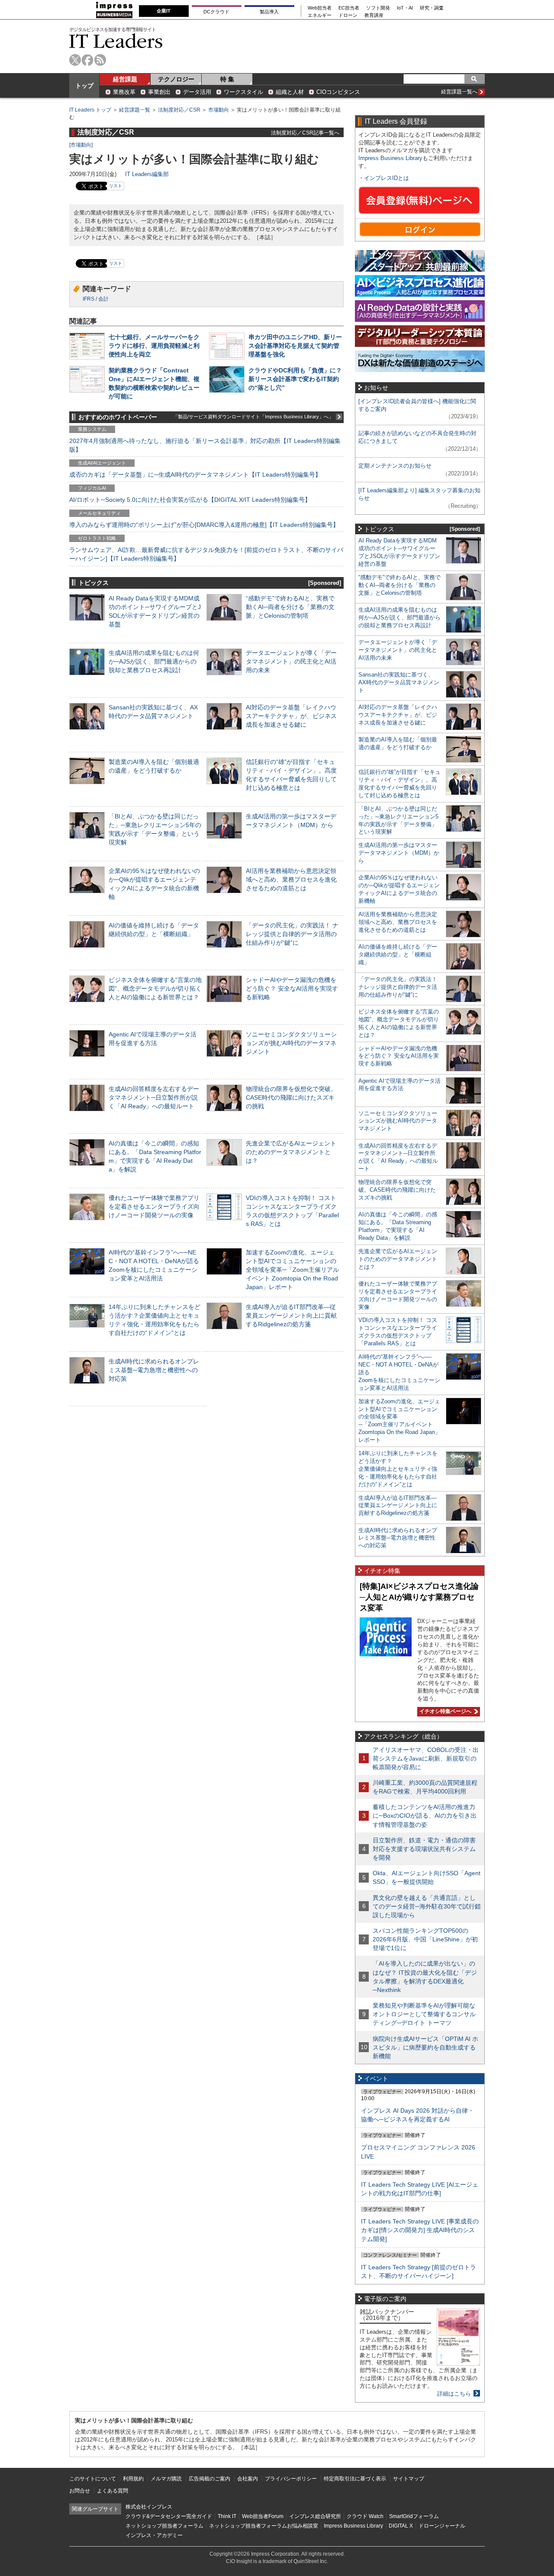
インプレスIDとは (387, 178)
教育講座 (374, 15)
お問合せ (80, 2491)
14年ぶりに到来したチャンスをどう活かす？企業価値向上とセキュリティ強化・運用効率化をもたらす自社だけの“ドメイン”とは (398, 1469)
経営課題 (125, 79)
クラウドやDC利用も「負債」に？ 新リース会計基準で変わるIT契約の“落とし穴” (295, 379)
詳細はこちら (454, 2394)
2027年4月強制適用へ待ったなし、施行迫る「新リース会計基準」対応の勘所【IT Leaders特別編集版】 (205, 445)
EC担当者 (349, 8)
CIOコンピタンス (338, 92)
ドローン (348, 15)
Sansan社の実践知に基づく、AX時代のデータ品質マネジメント (399, 682)
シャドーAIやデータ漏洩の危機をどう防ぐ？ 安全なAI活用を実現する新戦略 (292, 988)
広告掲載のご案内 (209, 2479)
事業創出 (159, 92)
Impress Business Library (390, 158)
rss (100, 60)
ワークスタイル (243, 92)
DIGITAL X (401, 2526)
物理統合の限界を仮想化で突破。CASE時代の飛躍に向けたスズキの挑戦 (291, 1097)
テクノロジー (176, 79)
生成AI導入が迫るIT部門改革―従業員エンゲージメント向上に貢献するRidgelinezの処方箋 (291, 1315)
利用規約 (133, 2479)
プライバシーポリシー (291, 2479)
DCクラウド (216, 12)
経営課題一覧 (135, 110)
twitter (75, 60)
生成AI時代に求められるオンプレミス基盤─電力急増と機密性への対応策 (154, 1370)
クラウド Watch (365, 2516)
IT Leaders (116, 41)
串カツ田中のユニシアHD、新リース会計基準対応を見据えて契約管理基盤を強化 (295, 346)
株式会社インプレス (149, 2507)
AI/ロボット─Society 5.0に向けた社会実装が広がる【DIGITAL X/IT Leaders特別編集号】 (190, 500)
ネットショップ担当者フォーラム (164, 2526)
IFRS (89, 299)
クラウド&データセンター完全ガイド (169, 2516)
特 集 (227, 79)
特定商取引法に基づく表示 (355, 2479)
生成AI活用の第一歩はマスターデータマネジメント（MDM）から (399, 853)
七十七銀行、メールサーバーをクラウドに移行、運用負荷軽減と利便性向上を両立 (154, 346)
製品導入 (269, 12)
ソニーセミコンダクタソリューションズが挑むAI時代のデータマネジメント (291, 1043)
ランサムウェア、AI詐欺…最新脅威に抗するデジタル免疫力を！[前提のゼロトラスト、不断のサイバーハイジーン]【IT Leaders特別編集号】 (206, 554)
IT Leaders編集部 (147, 174)
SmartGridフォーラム (414, 2516)
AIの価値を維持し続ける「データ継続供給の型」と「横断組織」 (398, 954)
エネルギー (320, 15)
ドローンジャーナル (442, 2526)
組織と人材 (290, 92)
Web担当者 (320, 8)
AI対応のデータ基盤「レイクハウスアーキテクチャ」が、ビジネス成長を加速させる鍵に (291, 716)
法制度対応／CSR (179, 110)
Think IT (227, 2516)
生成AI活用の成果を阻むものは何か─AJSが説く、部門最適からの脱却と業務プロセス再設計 (154, 661)
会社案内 (248, 2479)
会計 (103, 299)
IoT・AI (405, 8)
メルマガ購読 (166, 2479)
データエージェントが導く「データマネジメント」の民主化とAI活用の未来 (291, 661)
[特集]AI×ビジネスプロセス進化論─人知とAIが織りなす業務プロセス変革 (419, 1597)
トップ (84, 86)
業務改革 (124, 92)
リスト (116, 186)
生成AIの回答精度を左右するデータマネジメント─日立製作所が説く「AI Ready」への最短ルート (154, 1097)
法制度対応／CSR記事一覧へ (305, 133)
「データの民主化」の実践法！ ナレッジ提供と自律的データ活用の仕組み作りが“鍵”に (292, 934)
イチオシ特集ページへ (444, 1711)
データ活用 (197, 92)
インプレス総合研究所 (315, 2516)
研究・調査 (432, 8)
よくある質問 (113, 2491)
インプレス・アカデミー (154, 2535)
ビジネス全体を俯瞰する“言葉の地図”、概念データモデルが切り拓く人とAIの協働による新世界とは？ (155, 988)
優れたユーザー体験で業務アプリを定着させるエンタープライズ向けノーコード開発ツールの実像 (154, 1206)
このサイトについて (93, 2479)
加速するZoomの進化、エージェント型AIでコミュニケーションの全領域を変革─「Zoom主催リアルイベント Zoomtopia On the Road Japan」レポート (292, 1270)
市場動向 (219, 110)
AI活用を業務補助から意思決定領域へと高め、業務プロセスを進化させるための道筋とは (291, 879)
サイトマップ (409, 2479)
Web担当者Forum (263, 2516)
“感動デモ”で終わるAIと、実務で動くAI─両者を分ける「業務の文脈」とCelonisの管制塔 (290, 607)
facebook (88, 60)
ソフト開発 (378, 8)
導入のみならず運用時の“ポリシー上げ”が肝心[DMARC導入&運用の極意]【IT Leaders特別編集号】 (204, 525)
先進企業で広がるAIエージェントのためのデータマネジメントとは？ (291, 1152)
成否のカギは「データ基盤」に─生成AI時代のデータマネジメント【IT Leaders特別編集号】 (195, 475)
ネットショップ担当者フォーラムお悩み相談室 (264, 2526)
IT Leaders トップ (90, 110)
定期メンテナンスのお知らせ (395, 466)
